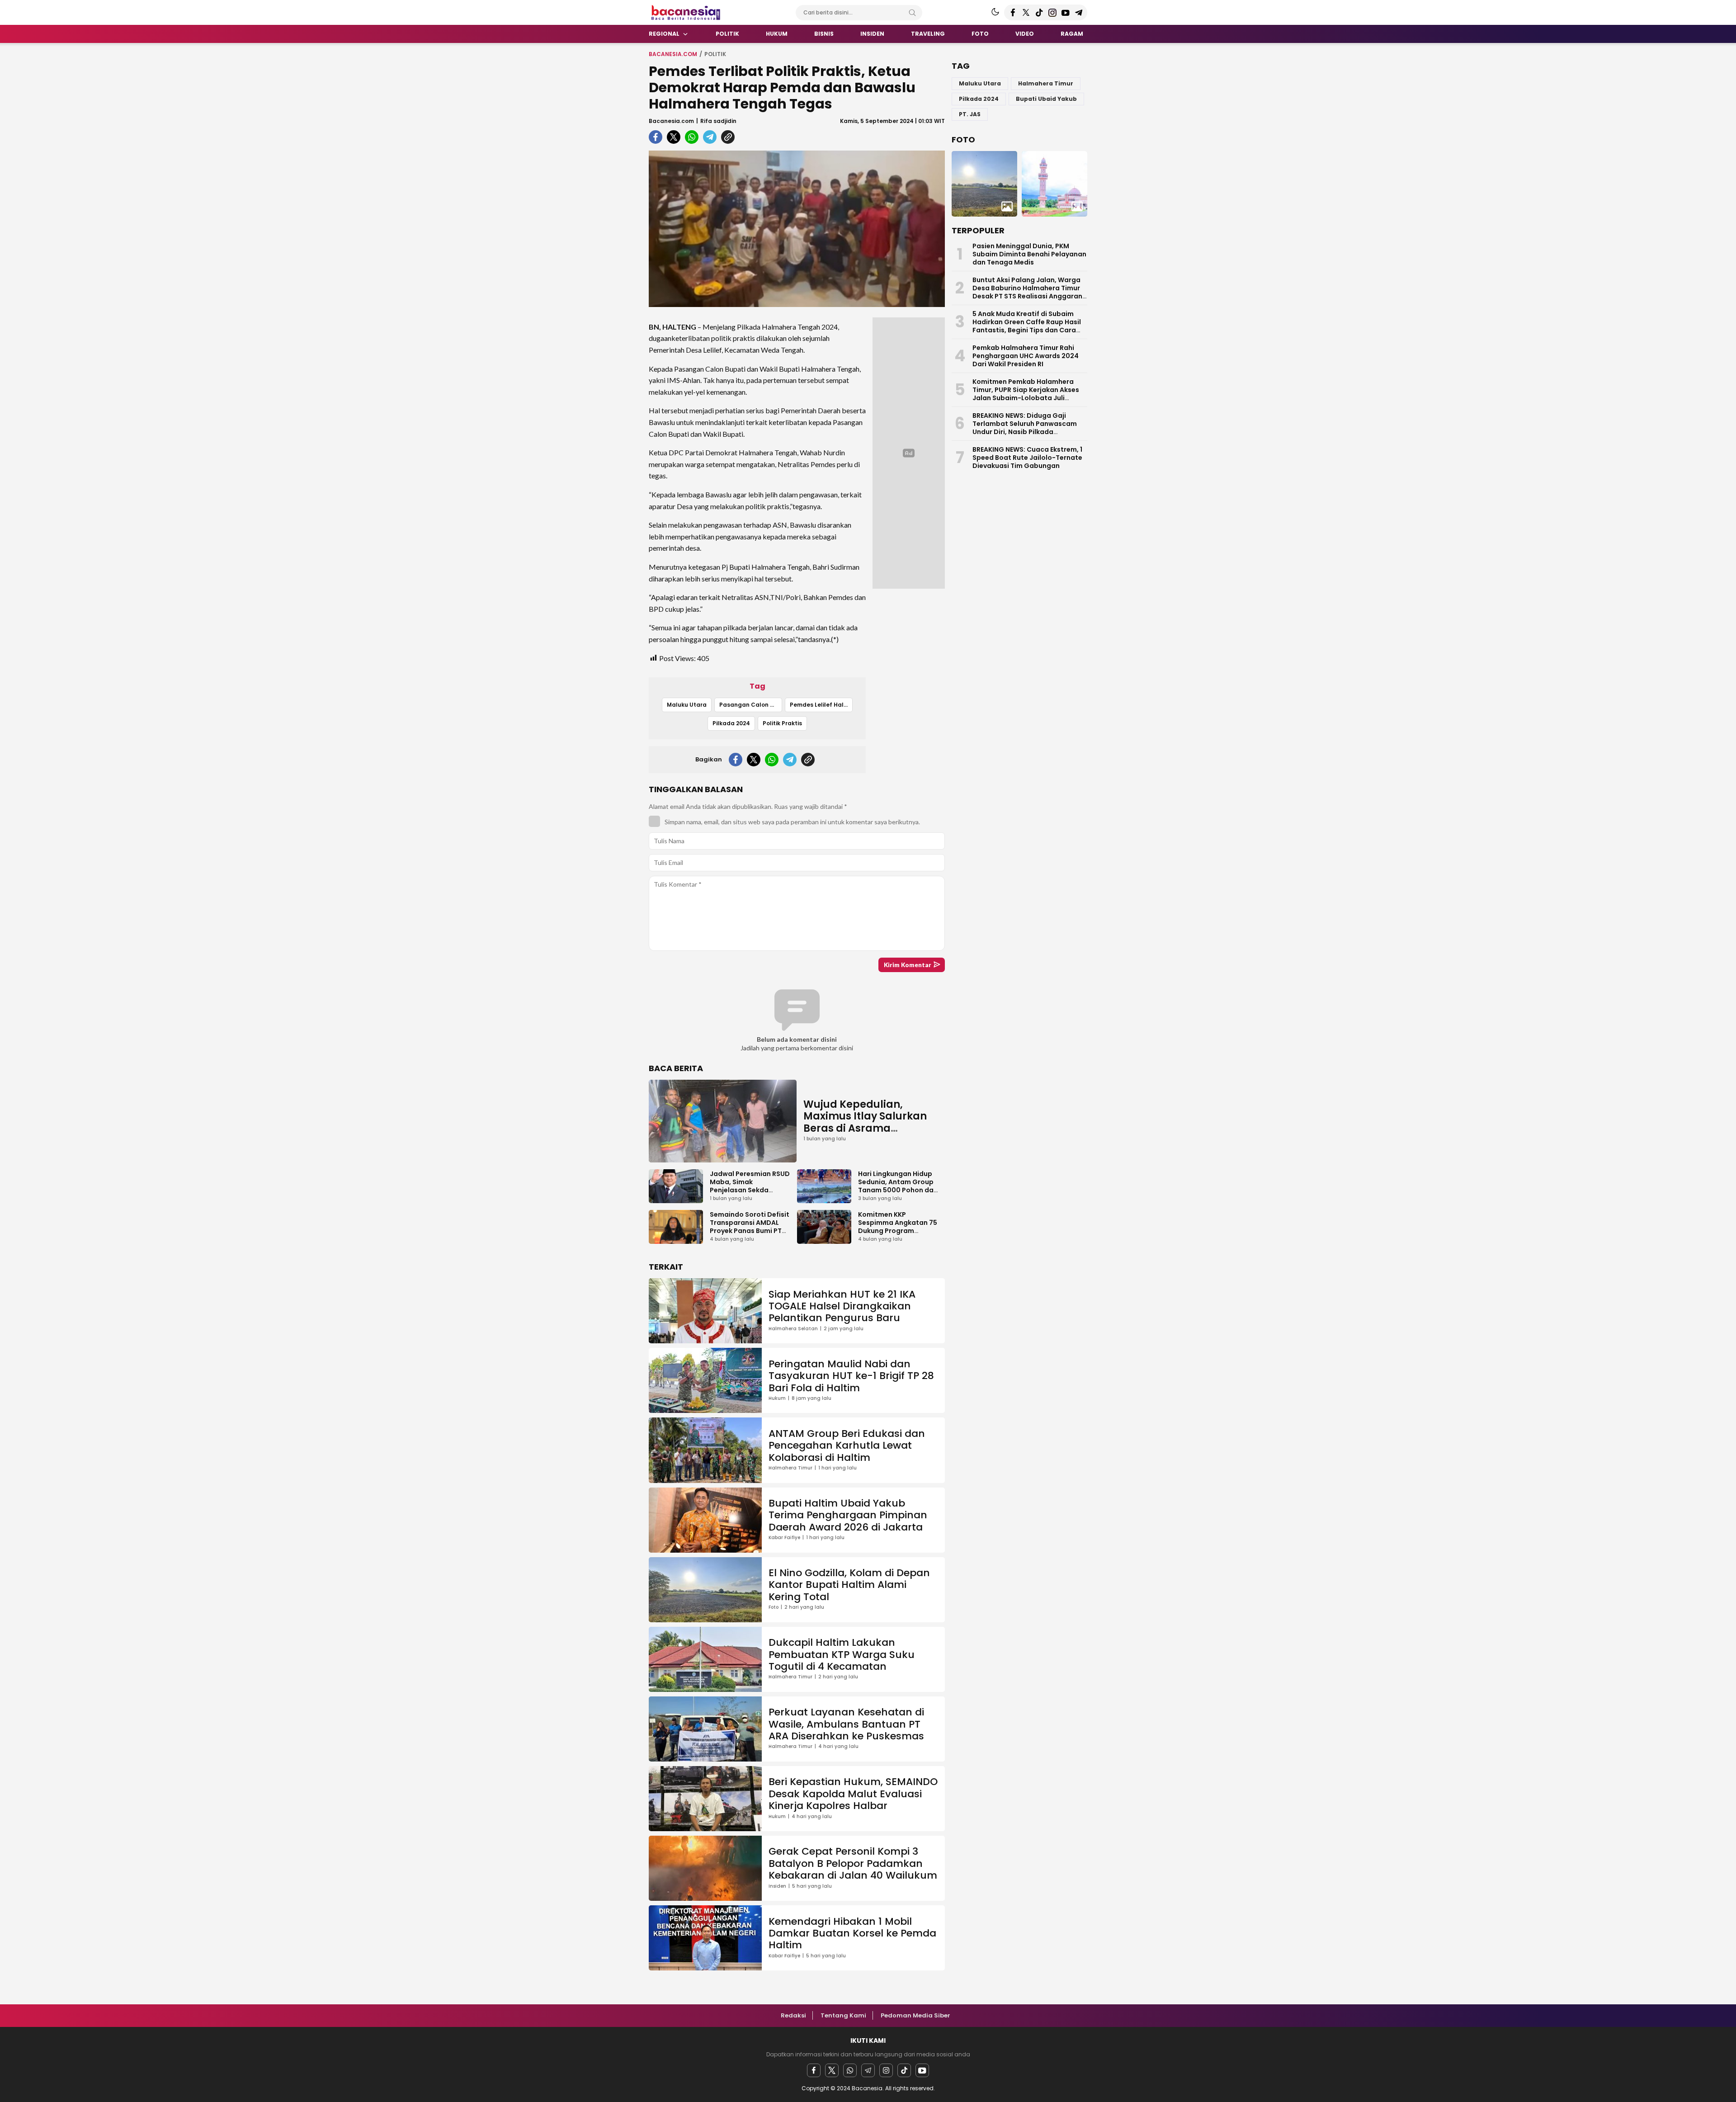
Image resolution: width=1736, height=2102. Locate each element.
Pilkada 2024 (731, 723)
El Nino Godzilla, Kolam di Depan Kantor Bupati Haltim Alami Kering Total (849, 1585)
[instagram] (886, 2070)
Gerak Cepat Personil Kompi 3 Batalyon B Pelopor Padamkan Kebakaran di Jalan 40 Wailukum (853, 1863)
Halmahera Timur (1046, 83)
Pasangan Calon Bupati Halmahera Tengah (751, 705)
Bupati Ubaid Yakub (1046, 99)
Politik (715, 54)
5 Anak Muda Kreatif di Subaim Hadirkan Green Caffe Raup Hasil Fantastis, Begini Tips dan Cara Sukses (1027, 326)
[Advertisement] (606, 183)
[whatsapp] (692, 137)
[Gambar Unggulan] (797, 229)
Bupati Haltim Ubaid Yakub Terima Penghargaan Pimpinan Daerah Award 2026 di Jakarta (848, 1515)
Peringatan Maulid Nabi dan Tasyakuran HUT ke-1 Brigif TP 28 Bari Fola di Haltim (851, 1376)
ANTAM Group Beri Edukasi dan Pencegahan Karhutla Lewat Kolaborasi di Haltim (847, 1445)
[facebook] (656, 137)
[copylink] (728, 137)
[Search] (912, 13)
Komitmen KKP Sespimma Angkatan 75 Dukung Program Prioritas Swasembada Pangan (898, 1231)
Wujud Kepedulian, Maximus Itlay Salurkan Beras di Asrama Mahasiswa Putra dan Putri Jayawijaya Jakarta (869, 1128)
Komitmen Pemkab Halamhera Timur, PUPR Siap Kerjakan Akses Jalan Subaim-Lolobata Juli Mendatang (1026, 394)
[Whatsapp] (850, 2070)
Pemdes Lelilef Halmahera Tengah (821, 705)
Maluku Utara (687, 705)
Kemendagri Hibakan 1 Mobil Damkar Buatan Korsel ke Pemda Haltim (852, 1933)
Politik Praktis (782, 723)
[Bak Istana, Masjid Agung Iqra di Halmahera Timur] (1054, 184)
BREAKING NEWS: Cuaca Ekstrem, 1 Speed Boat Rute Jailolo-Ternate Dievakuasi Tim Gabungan (1027, 458)
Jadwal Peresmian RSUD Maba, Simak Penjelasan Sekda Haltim (750, 1186)
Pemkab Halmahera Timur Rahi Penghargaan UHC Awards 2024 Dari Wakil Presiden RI (1026, 356)
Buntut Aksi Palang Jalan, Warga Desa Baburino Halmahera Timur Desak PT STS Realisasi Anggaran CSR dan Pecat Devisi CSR (1027, 292)
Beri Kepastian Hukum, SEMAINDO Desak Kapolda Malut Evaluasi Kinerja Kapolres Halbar (853, 1794)
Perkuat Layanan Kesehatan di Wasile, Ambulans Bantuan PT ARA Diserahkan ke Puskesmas (846, 1724)
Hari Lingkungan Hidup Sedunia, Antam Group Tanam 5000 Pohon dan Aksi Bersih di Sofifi (898, 1186)
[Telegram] (868, 2070)
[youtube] (922, 2070)
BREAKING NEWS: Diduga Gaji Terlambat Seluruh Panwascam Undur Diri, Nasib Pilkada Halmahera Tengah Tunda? (1025, 428)
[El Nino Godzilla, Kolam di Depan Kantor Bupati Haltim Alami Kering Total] (984, 184)
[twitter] (674, 137)
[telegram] (710, 137)
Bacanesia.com (673, 54)
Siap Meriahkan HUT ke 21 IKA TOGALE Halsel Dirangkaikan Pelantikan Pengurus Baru (842, 1306)
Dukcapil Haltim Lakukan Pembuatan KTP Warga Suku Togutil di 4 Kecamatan (842, 1654)
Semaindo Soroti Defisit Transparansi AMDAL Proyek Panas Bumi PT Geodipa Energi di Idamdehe (750, 1231)
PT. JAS (970, 114)
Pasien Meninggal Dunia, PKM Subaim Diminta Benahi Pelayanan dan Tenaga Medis (1029, 254)
